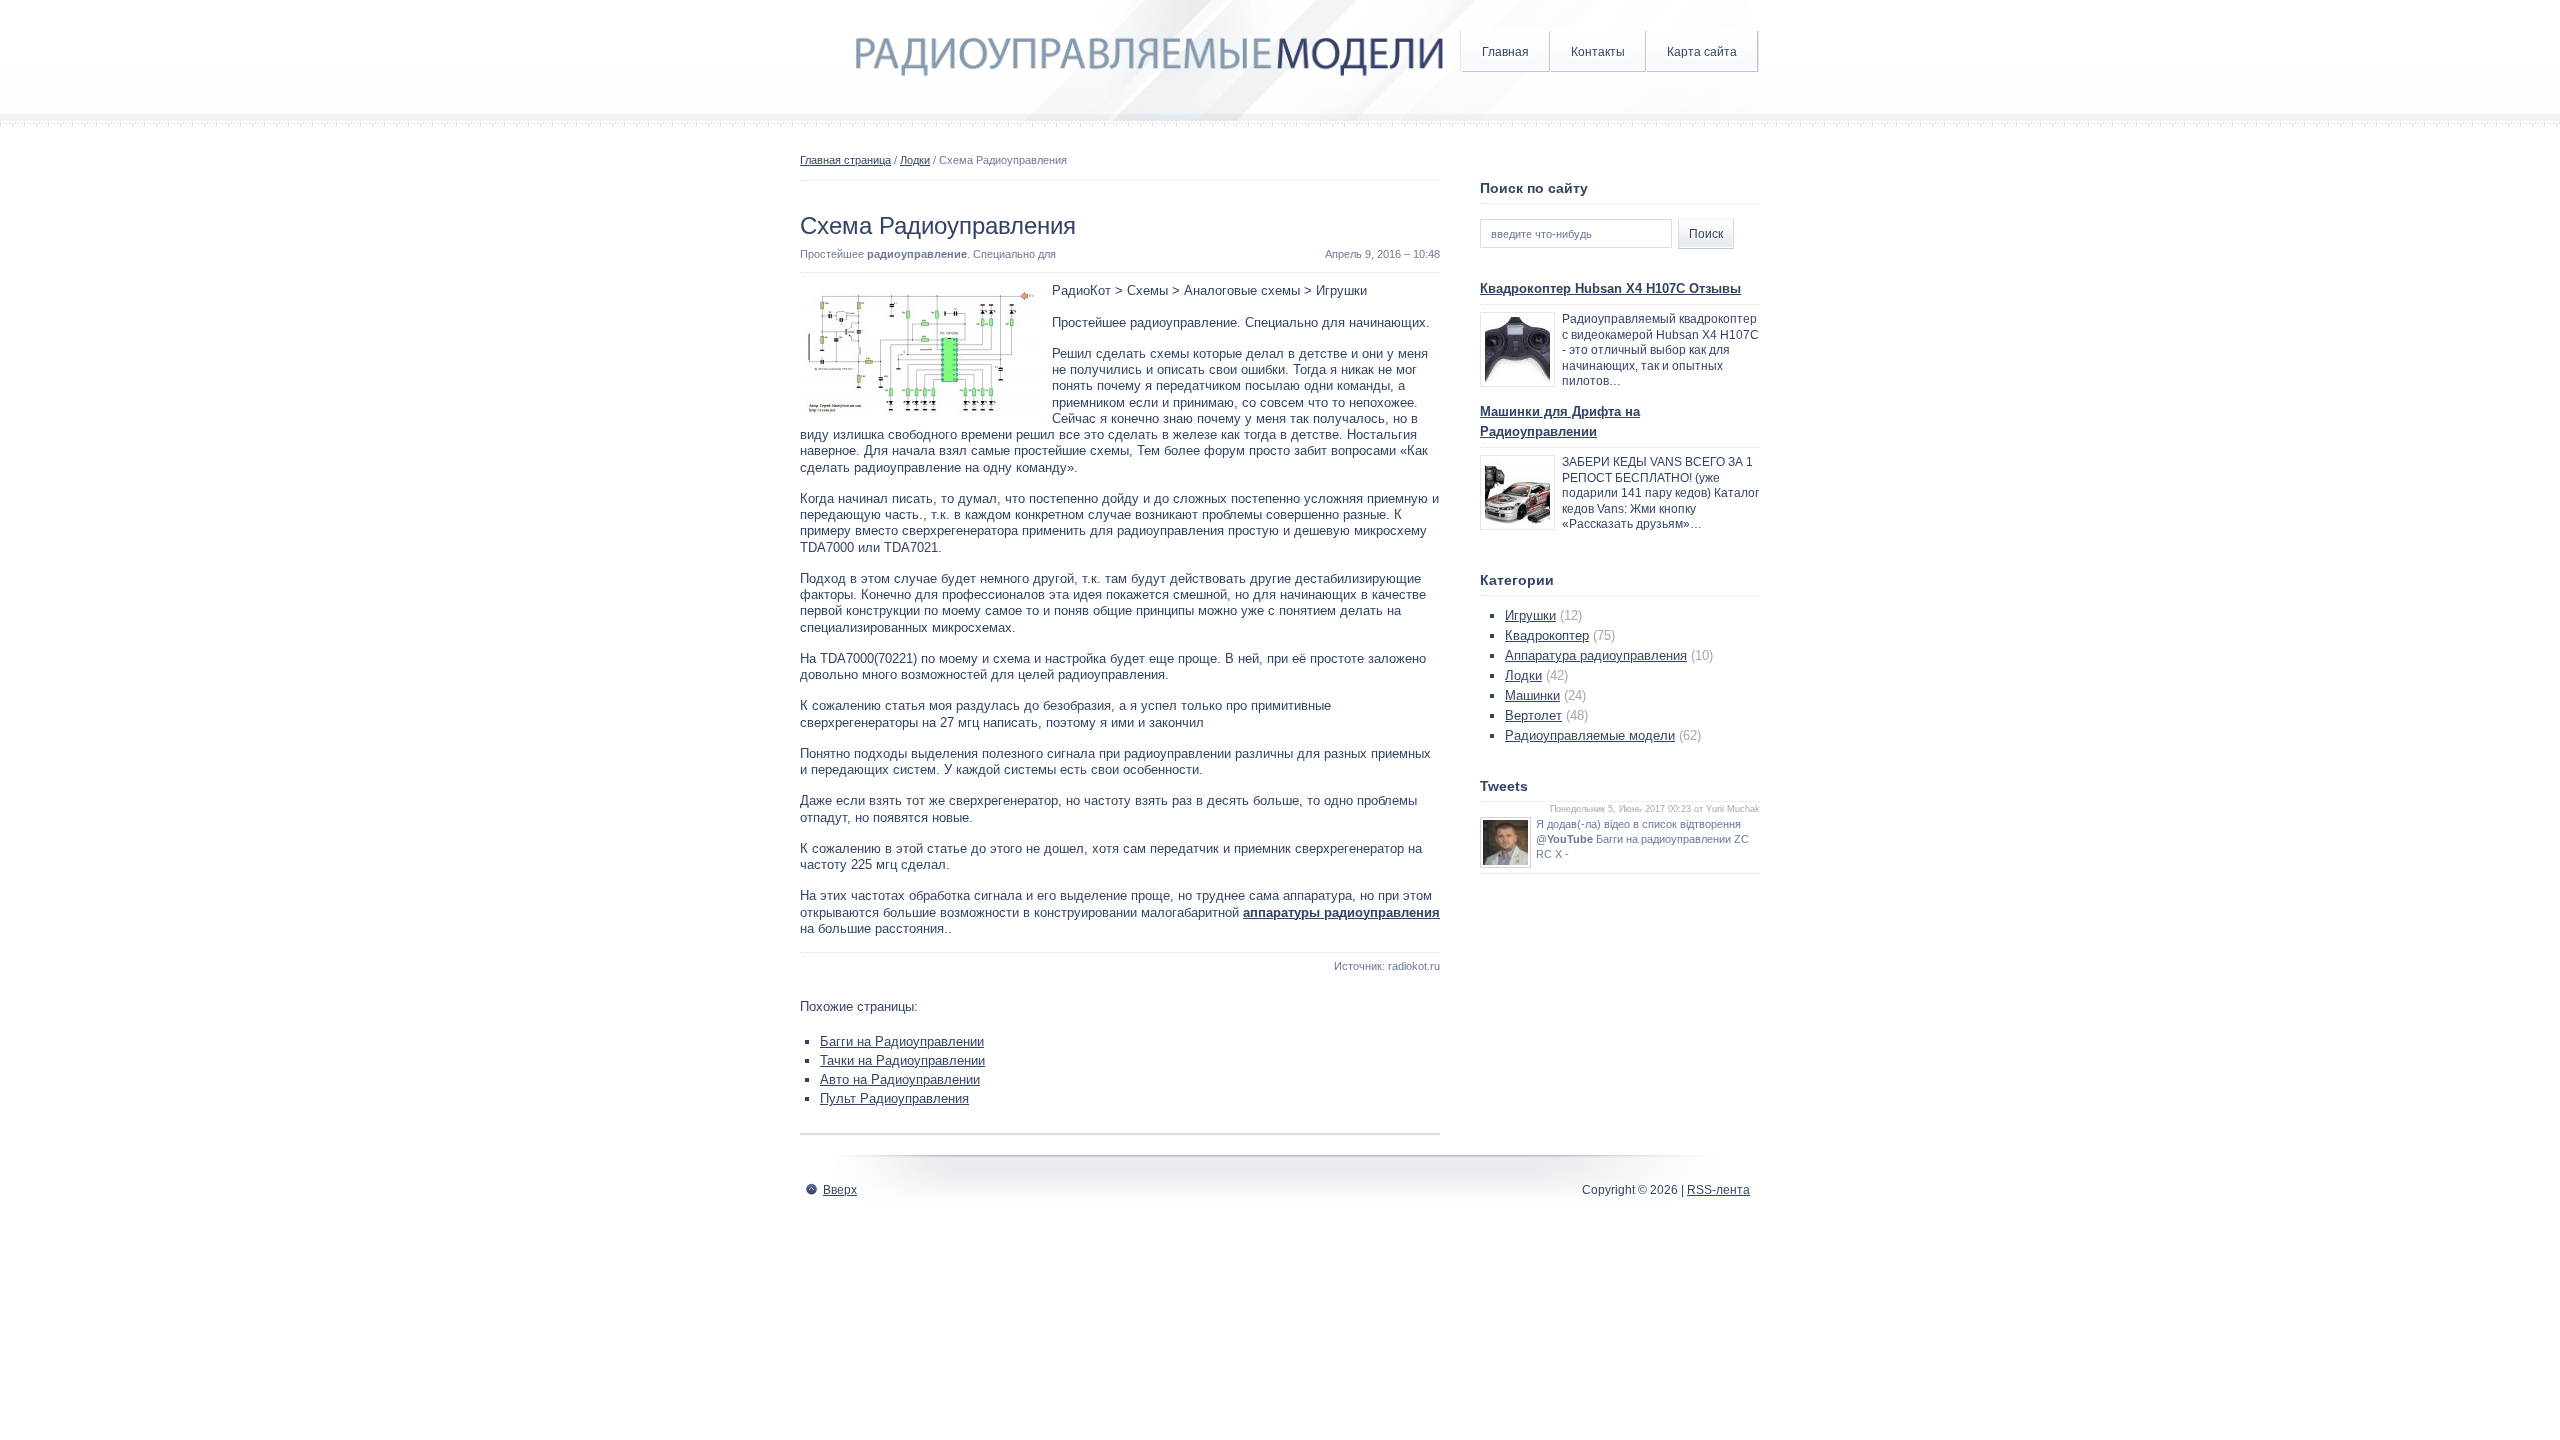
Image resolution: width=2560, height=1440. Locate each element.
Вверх (840, 1190)
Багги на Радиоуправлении (902, 1041)
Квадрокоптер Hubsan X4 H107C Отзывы (1610, 288)
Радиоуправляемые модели (1590, 735)
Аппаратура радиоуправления (1596, 655)
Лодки (915, 160)
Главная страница (845, 160)
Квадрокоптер (1547, 635)
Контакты (1598, 52)
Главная (1505, 52)
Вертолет (1533, 715)
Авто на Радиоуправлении (900, 1079)
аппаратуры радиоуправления (1341, 912)
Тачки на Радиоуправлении (902, 1060)
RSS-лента (1718, 1190)
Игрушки (1530, 615)
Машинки (1532, 695)
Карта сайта (1702, 52)
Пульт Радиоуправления (894, 1098)
